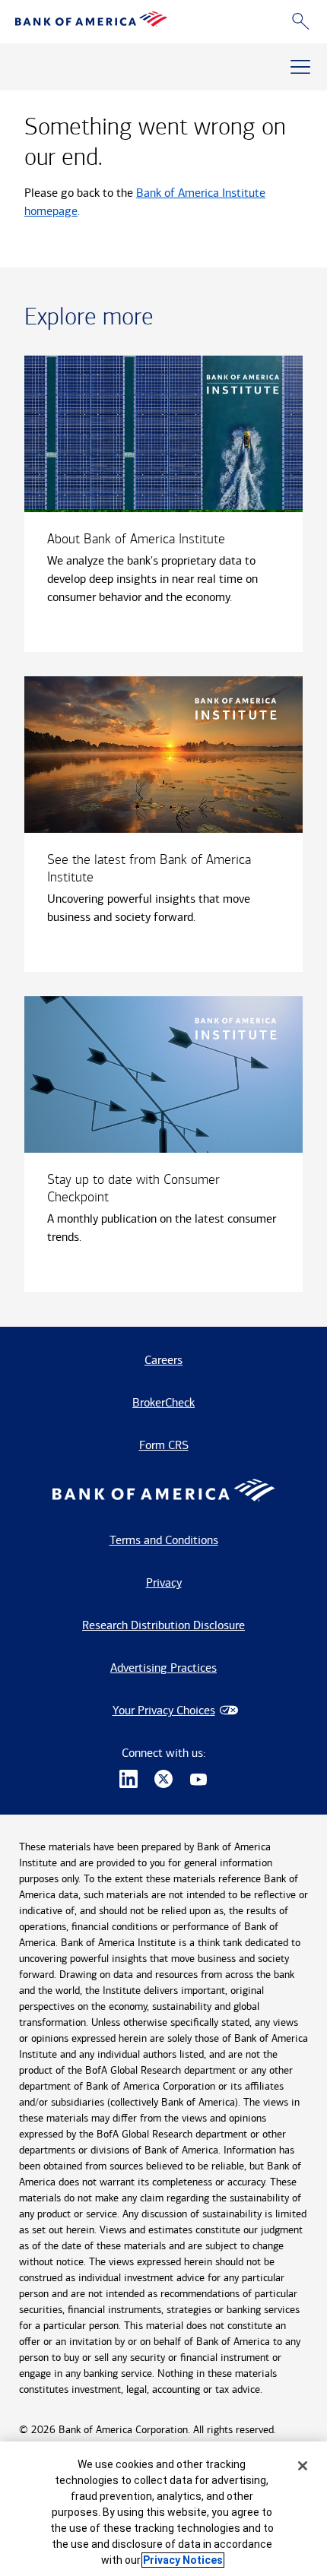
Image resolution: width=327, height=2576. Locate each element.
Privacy (164, 1582)
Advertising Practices (163, 1668)
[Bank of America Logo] (91, 22)
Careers (163, 1360)
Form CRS (164, 1445)
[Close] (303, 2466)
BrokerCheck (163, 1402)
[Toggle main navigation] (300, 67)
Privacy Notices (183, 2560)
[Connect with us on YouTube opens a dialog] (198, 1781)
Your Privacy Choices (164, 1710)
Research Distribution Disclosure (163, 1625)
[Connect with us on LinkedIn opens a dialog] (129, 1781)
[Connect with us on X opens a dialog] (163, 1781)
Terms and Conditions (164, 1540)
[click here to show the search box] (301, 22)
